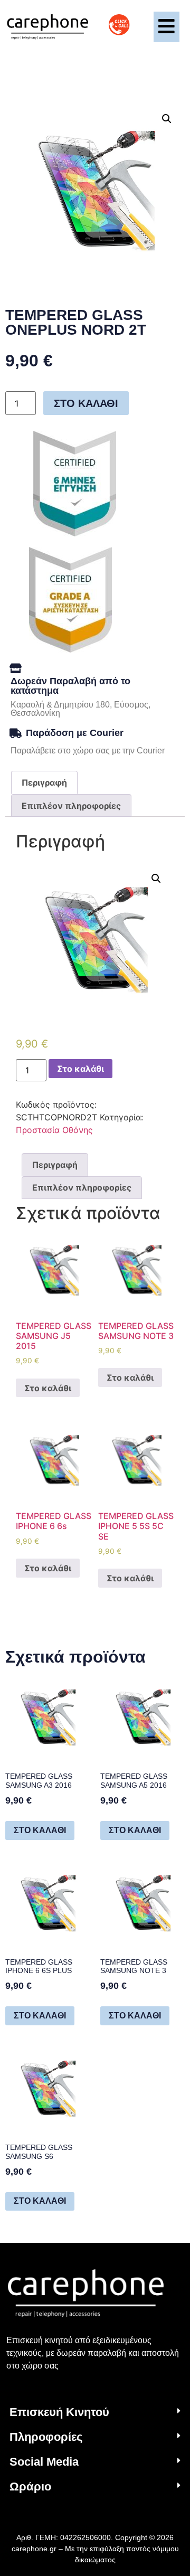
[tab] (44, 782)
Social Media (44, 2462)
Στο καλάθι (86, 403)
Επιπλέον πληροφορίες (71, 806)
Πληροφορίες (46, 2437)
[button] (95, 2413)
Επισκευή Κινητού (59, 2412)
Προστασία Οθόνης (54, 1130)
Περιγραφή (44, 782)
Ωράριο (30, 2487)
